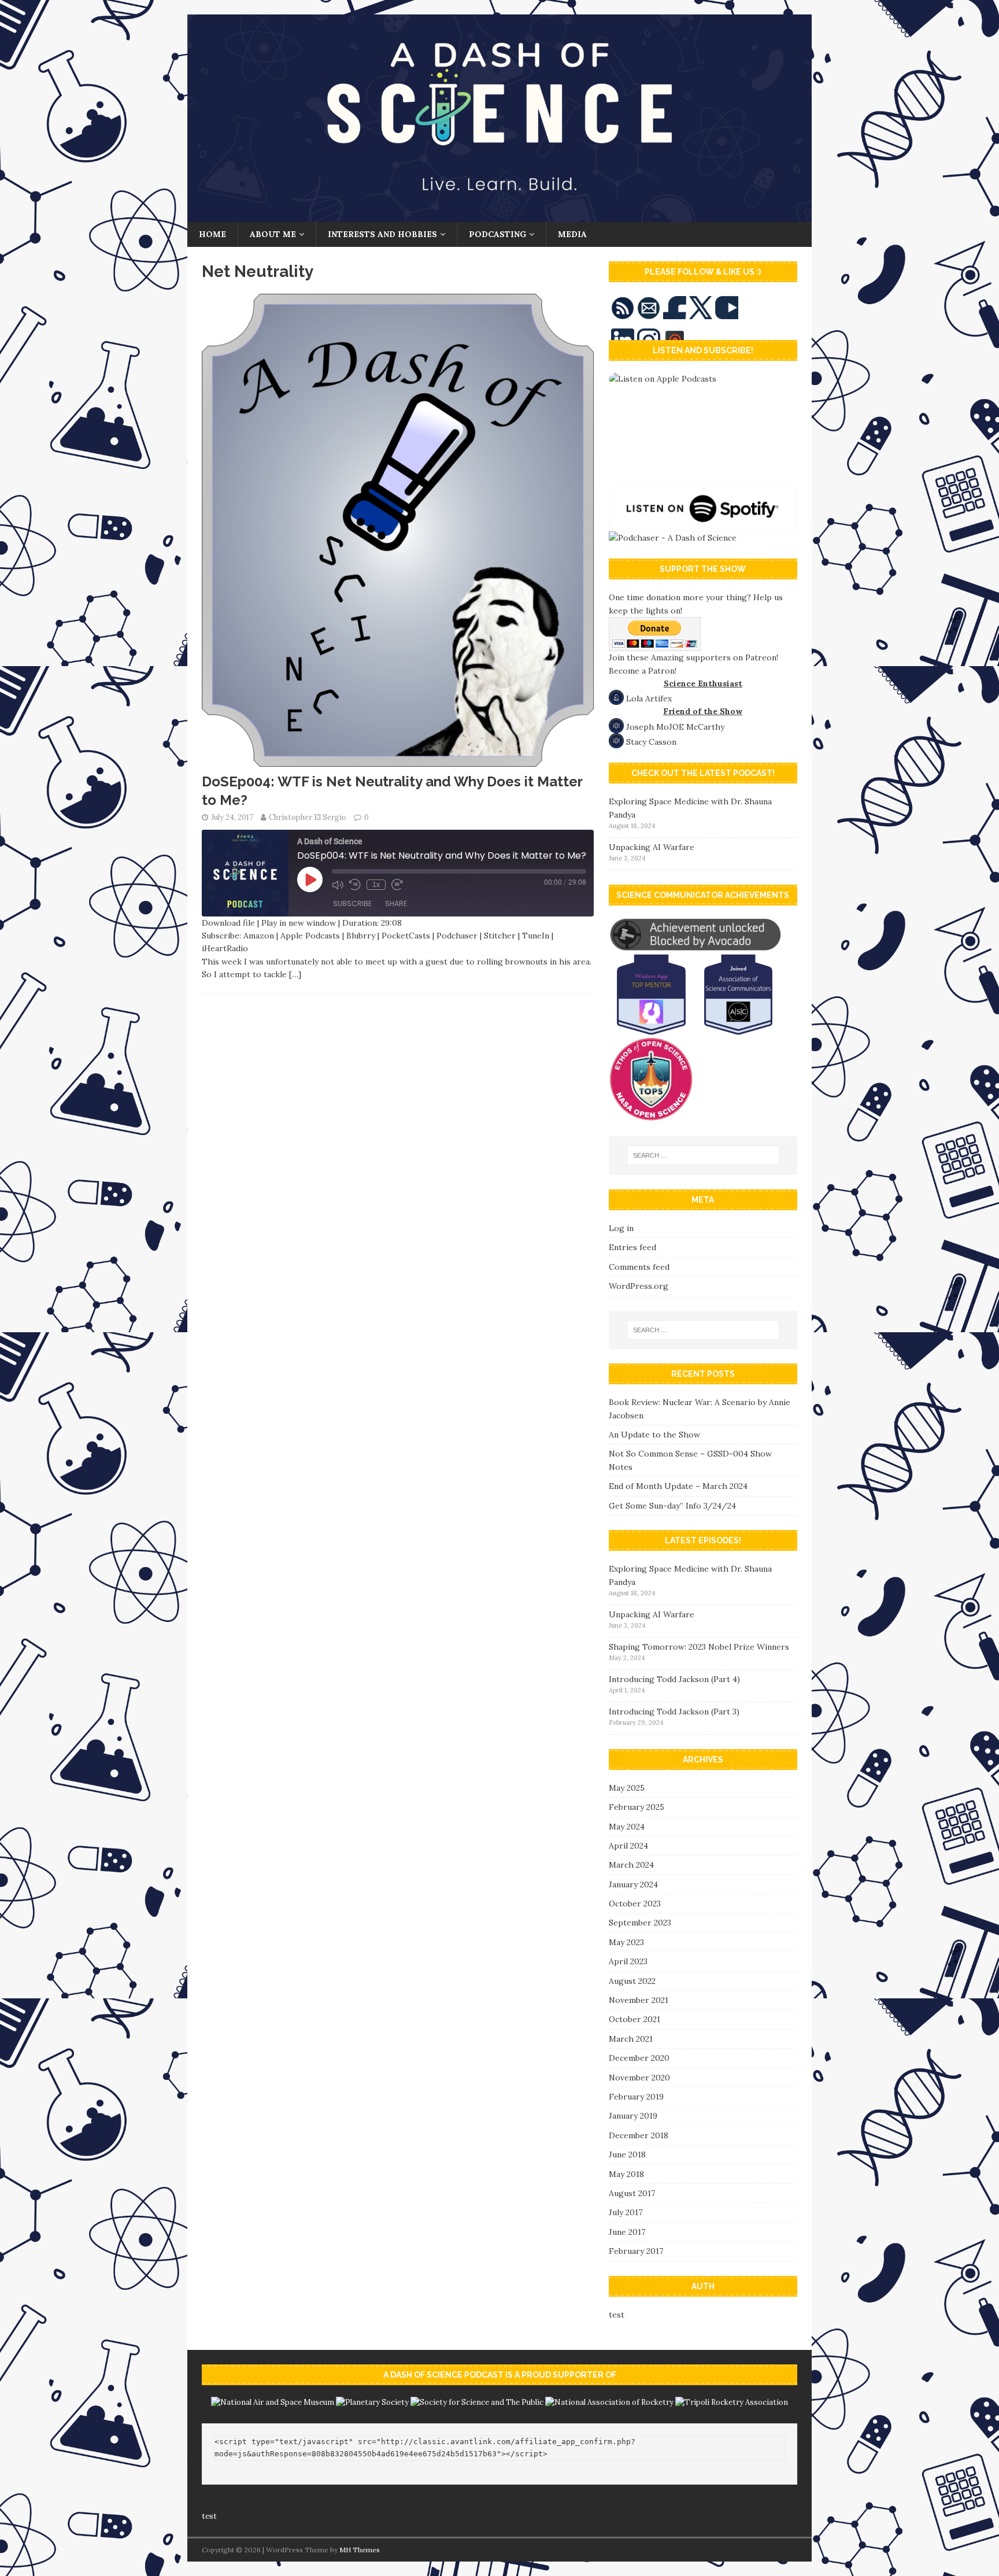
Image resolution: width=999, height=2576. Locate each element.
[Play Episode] (310, 879)
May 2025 (627, 1788)
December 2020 (639, 2058)
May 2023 (626, 1942)
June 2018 (627, 2154)
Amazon (259, 936)
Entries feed (632, 1247)
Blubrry (361, 936)
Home (212, 234)
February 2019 (636, 2097)
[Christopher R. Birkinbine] (499, 216)
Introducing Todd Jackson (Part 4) (674, 1679)
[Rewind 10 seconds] (355, 885)
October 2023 (635, 1904)
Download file (228, 923)
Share (396, 903)
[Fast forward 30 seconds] (397, 885)
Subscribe (352, 903)
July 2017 (626, 2212)
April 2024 (628, 1846)
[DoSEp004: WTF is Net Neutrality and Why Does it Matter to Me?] (398, 760)
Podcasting (497, 234)
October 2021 (634, 2019)
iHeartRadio (225, 948)
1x (376, 885)
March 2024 (631, 1865)
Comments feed (639, 1267)
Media (572, 234)
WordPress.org (639, 1286)
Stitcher (500, 936)
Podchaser (457, 936)
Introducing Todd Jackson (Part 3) (674, 1712)
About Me (273, 234)
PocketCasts (406, 936)
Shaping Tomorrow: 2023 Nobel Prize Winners (699, 1647)
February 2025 (637, 1807)
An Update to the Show (654, 1435)
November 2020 (639, 2078)
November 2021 (639, 2000)
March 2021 (631, 2039)
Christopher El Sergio (308, 817)
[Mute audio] (338, 885)
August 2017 (632, 2193)
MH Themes (360, 2550)
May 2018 (626, 2174)
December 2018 (639, 2135)
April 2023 (628, 1961)
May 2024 (627, 1827)
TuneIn (536, 936)
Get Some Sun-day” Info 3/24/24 (672, 1506)
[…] (295, 974)
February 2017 (636, 2251)
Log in (621, 1228)
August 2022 (632, 1981)
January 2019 (633, 2116)
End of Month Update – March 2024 (678, 1486)
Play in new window (299, 923)
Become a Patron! (643, 671)
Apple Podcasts (310, 936)
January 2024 (633, 1884)
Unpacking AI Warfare (652, 847)
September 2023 (640, 1923)
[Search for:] (703, 1155)
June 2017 (627, 2232)
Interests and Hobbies (382, 234)
